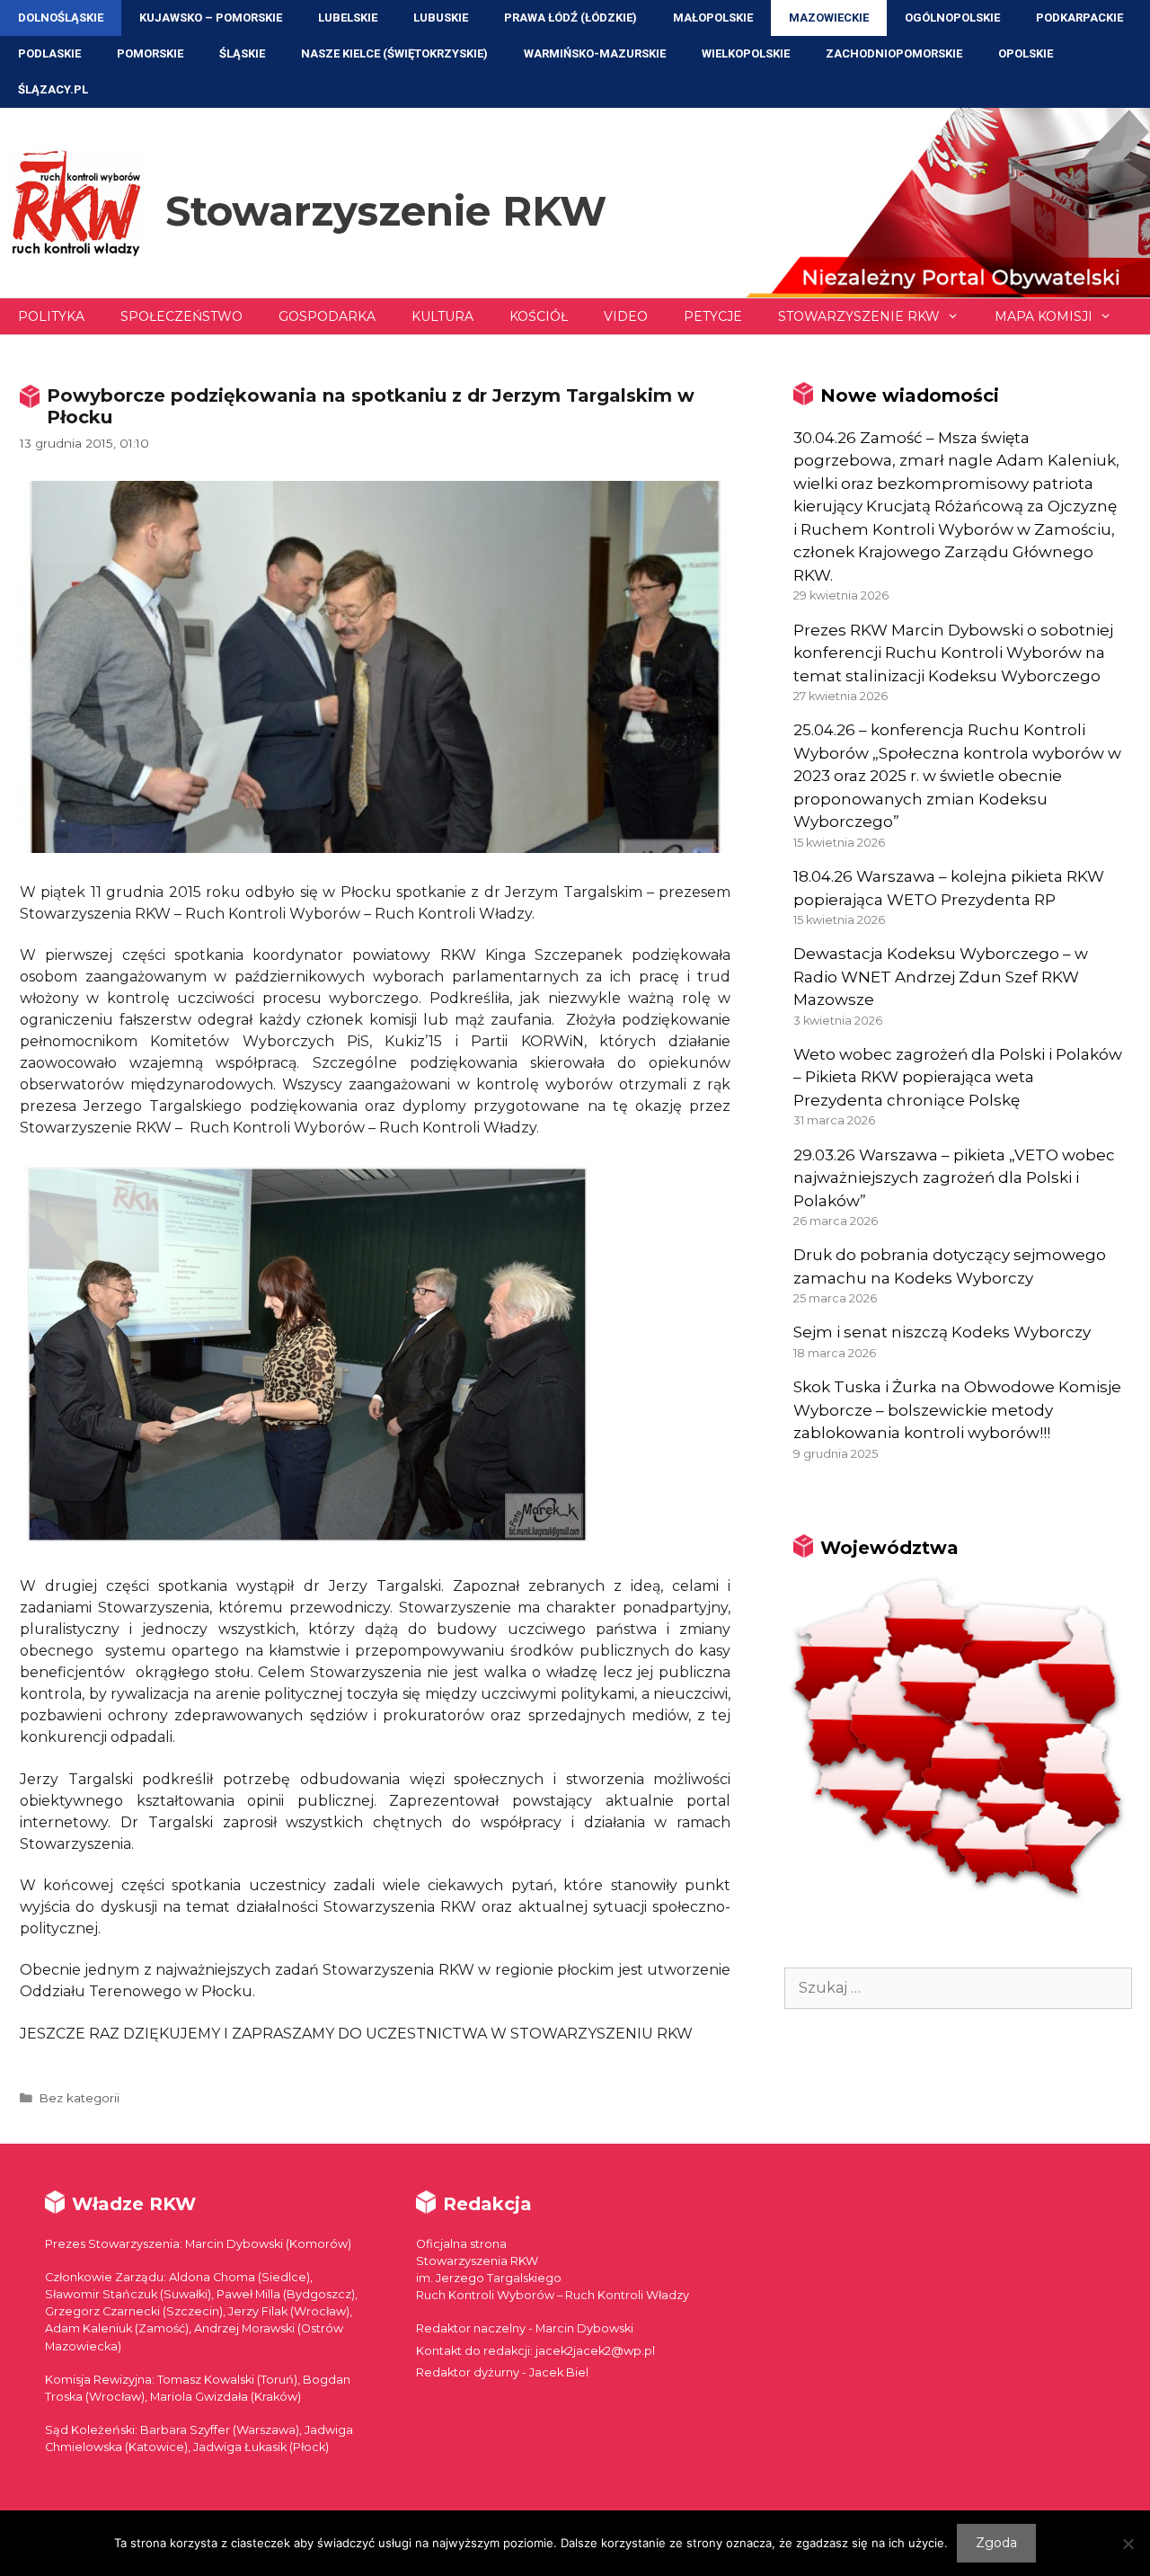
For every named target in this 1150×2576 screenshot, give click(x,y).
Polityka (51, 316)
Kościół (539, 316)
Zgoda (996, 2543)
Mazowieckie (829, 18)
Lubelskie (348, 18)
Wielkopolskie (746, 53)
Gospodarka (327, 316)
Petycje (713, 316)
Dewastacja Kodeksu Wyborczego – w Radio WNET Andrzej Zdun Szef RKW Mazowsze (941, 977)
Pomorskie (150, 53)
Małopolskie (713, 18)
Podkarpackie (1079, 18)
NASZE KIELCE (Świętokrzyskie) (394, 53)
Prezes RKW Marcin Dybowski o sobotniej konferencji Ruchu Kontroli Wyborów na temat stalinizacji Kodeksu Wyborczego (953, 653)
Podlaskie (49, 53)
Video (626, 316)
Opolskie (1026, 53)
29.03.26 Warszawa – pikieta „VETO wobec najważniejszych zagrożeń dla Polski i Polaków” (954, 1178)
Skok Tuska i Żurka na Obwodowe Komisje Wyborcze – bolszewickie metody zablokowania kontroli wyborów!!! (957, 1410)
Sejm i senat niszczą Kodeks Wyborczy (942, 1332)
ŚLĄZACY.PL (53, 89)
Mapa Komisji (1044, 316)
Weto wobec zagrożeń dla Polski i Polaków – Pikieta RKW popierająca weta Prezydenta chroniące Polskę (958, 1077)
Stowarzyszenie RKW (386, 211)
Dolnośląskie (61, 18)
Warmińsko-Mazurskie (595, 53)
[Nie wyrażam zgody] (1128, 2544)
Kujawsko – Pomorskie (211, 18)
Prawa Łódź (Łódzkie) (571, 18)
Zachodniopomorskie (894, 53)
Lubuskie (441, 18)
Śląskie (242, 53)
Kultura (442, 316)
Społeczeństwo (181, 316)
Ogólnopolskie (952, 18)
